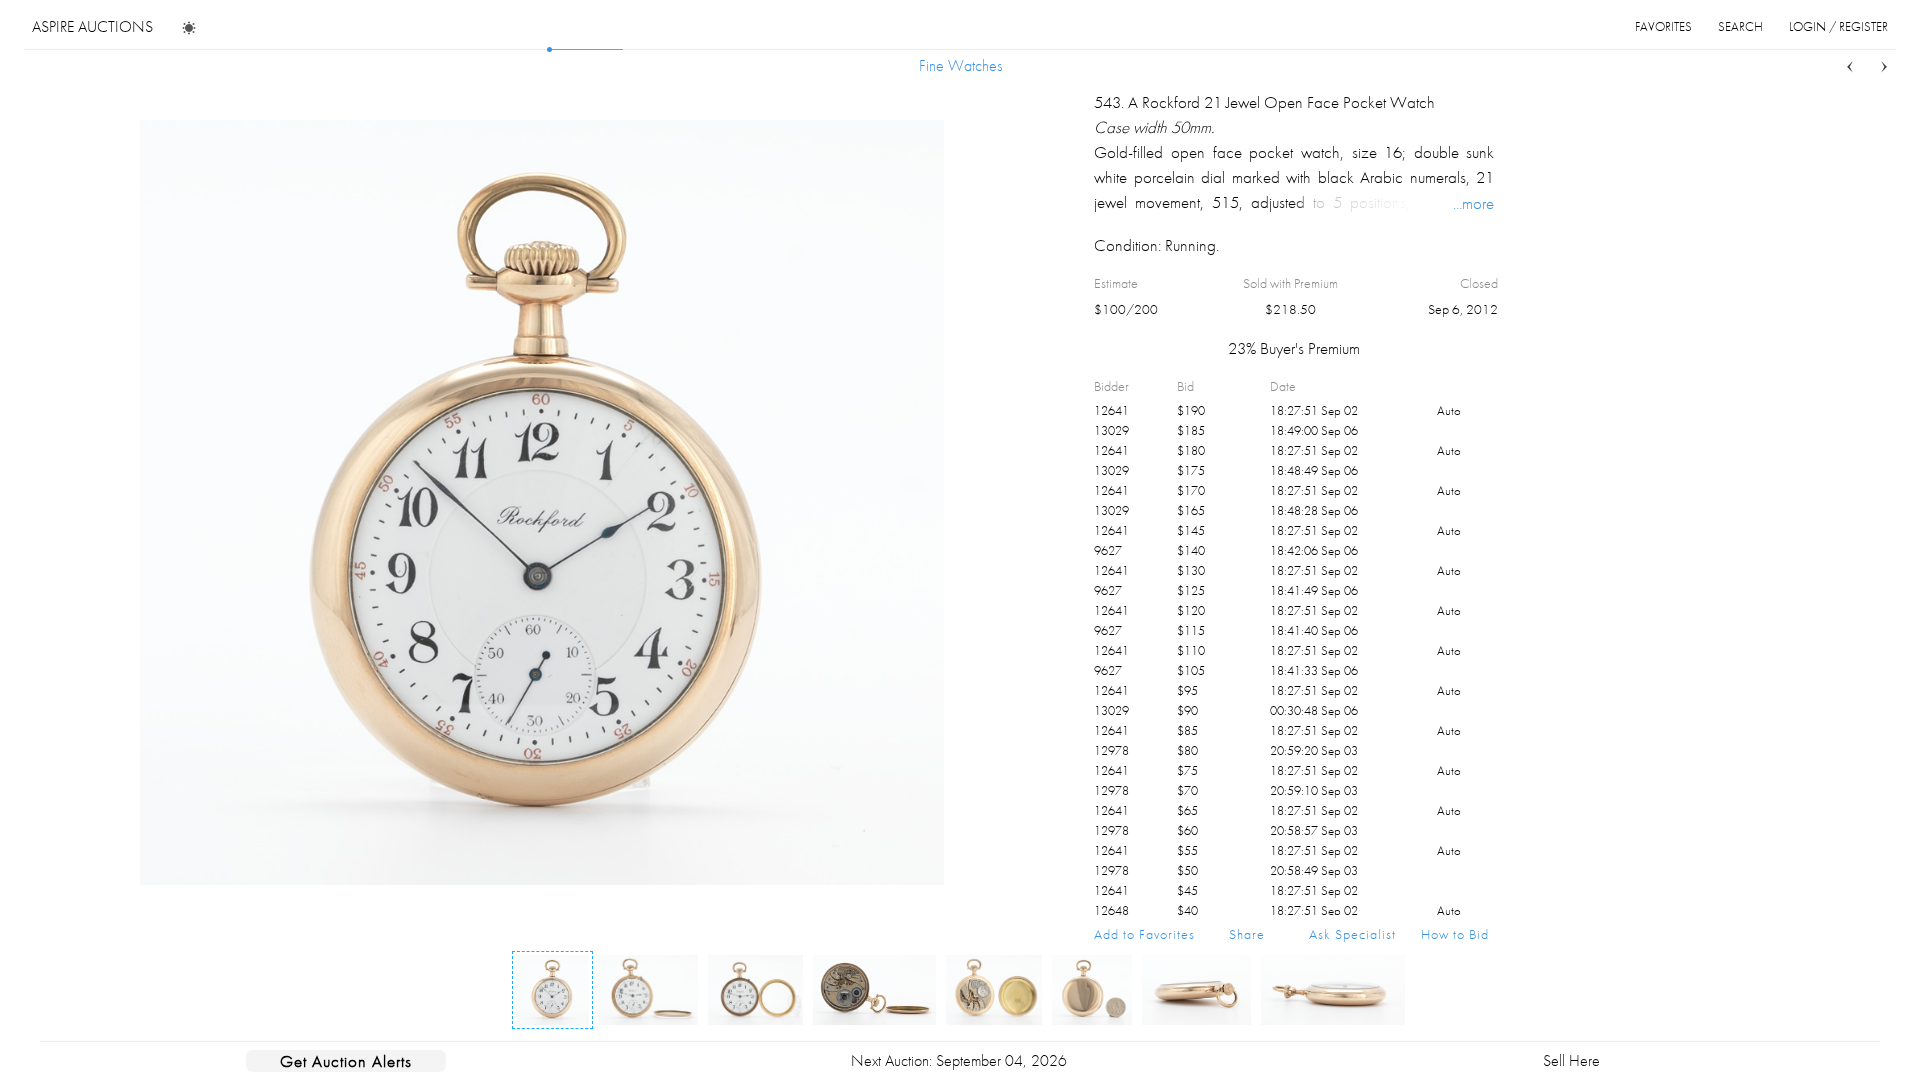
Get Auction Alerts (346, 1061)
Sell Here (1571, 1060)
